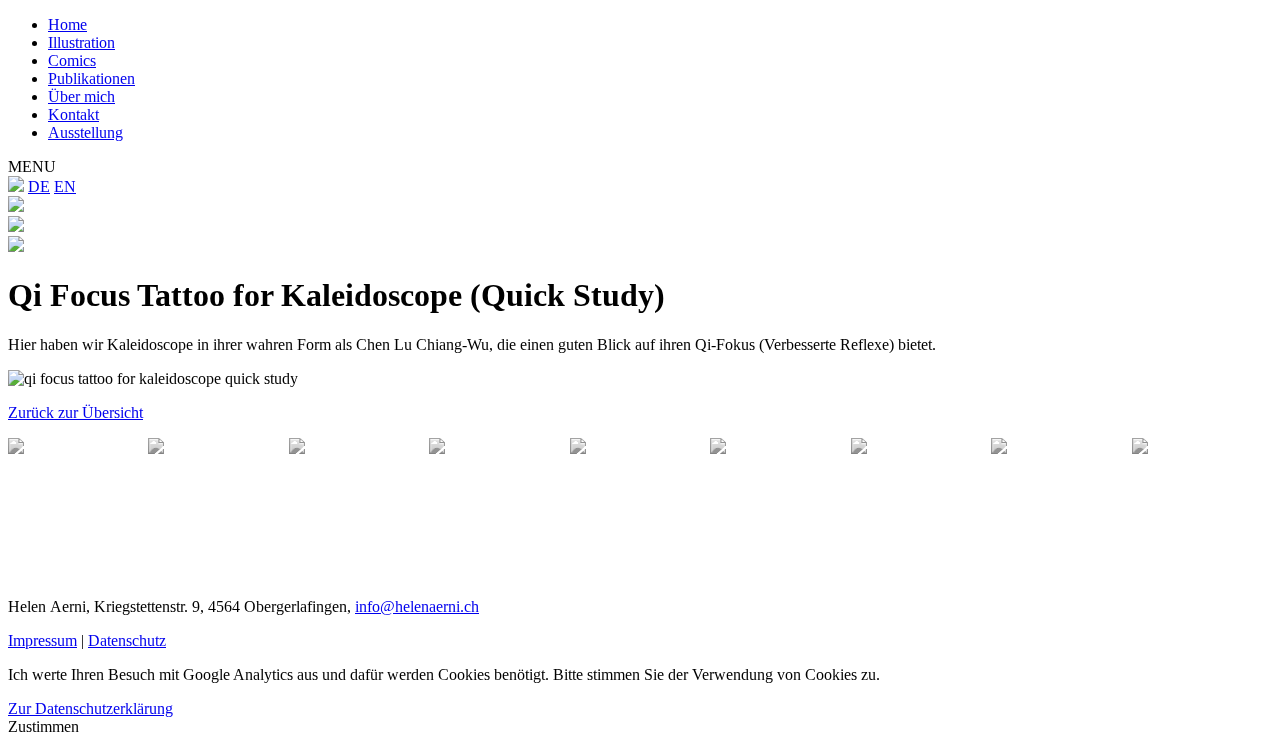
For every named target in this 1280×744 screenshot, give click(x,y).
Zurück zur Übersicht (75, 412)
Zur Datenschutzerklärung (90, 708)
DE (39, 186)
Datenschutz (127, 640)
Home (67, 24)
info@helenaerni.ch (417, 606)
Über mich (81, 96)
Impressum (42, 640)
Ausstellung (85, 132)
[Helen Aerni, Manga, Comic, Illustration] (16, 186)
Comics (72, 60)
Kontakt (73, 114)
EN (65, 186)
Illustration (81, 42)
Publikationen (91, 78)
